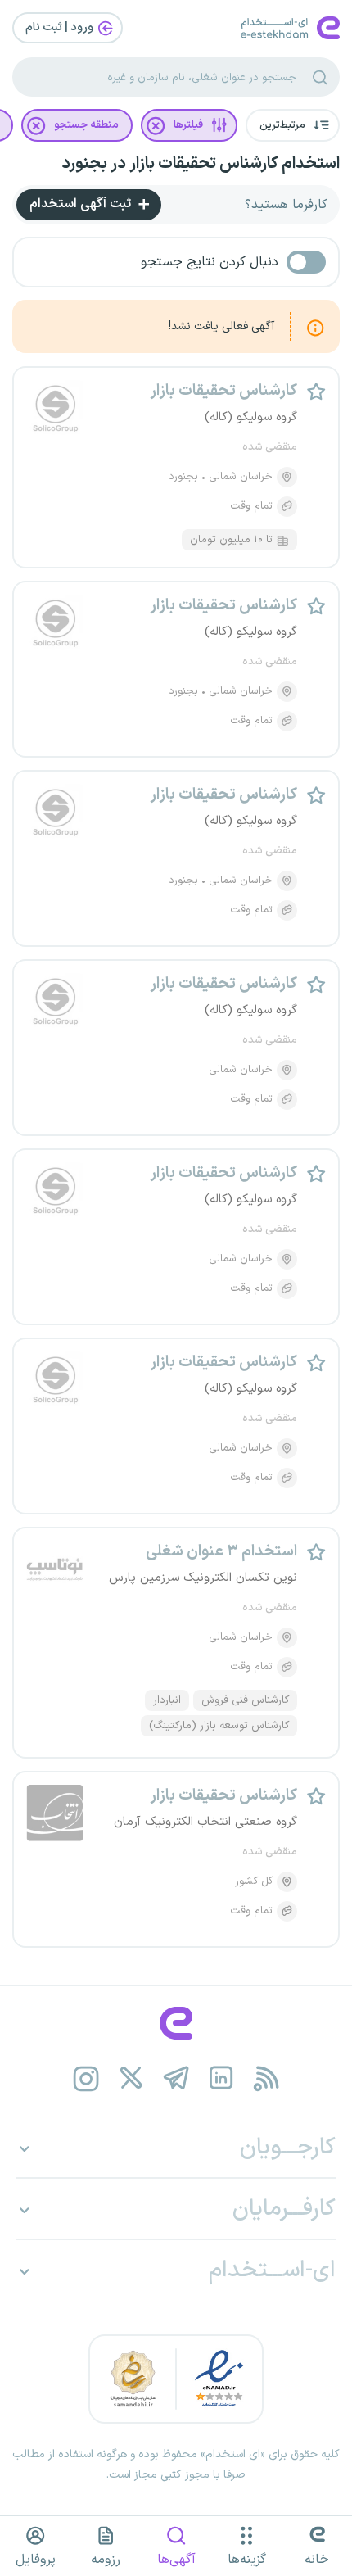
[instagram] (86, 2078)
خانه (317, 2560)
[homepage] (176, 2023)
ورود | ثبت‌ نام (61, 27)
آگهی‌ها (176, 2560)
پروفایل (36, 2560)
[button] (293, 125)
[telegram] (176, 2078)
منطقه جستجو (86, 125)
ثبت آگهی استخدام (82, 204)
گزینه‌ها (247, 2560)
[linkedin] (221, 2078)
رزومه (106, 2560)
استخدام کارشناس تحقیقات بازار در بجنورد (201, 164)
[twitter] (131, 2078)
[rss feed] (266, 2078)
